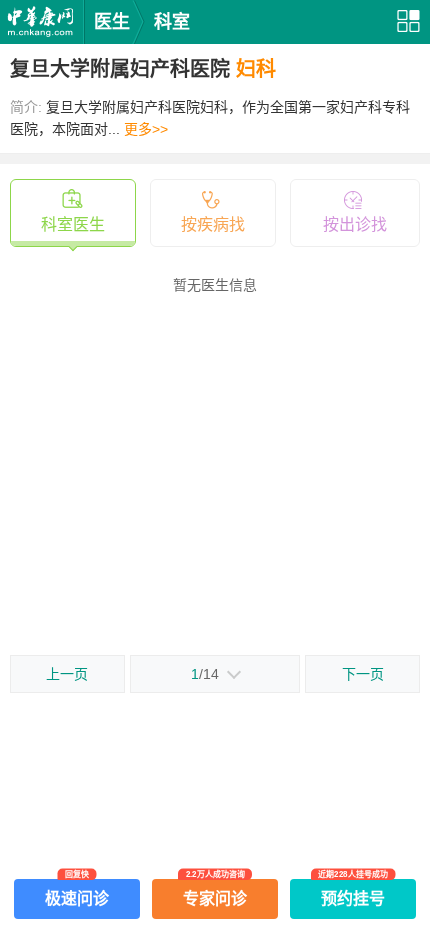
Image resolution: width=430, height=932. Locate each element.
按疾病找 (213, 224)
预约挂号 (353, 893)
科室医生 (73, 224)
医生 (112, 22)
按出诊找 (355, 224)
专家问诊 (215, 893)
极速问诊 (77, 893)
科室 (172, 22)
